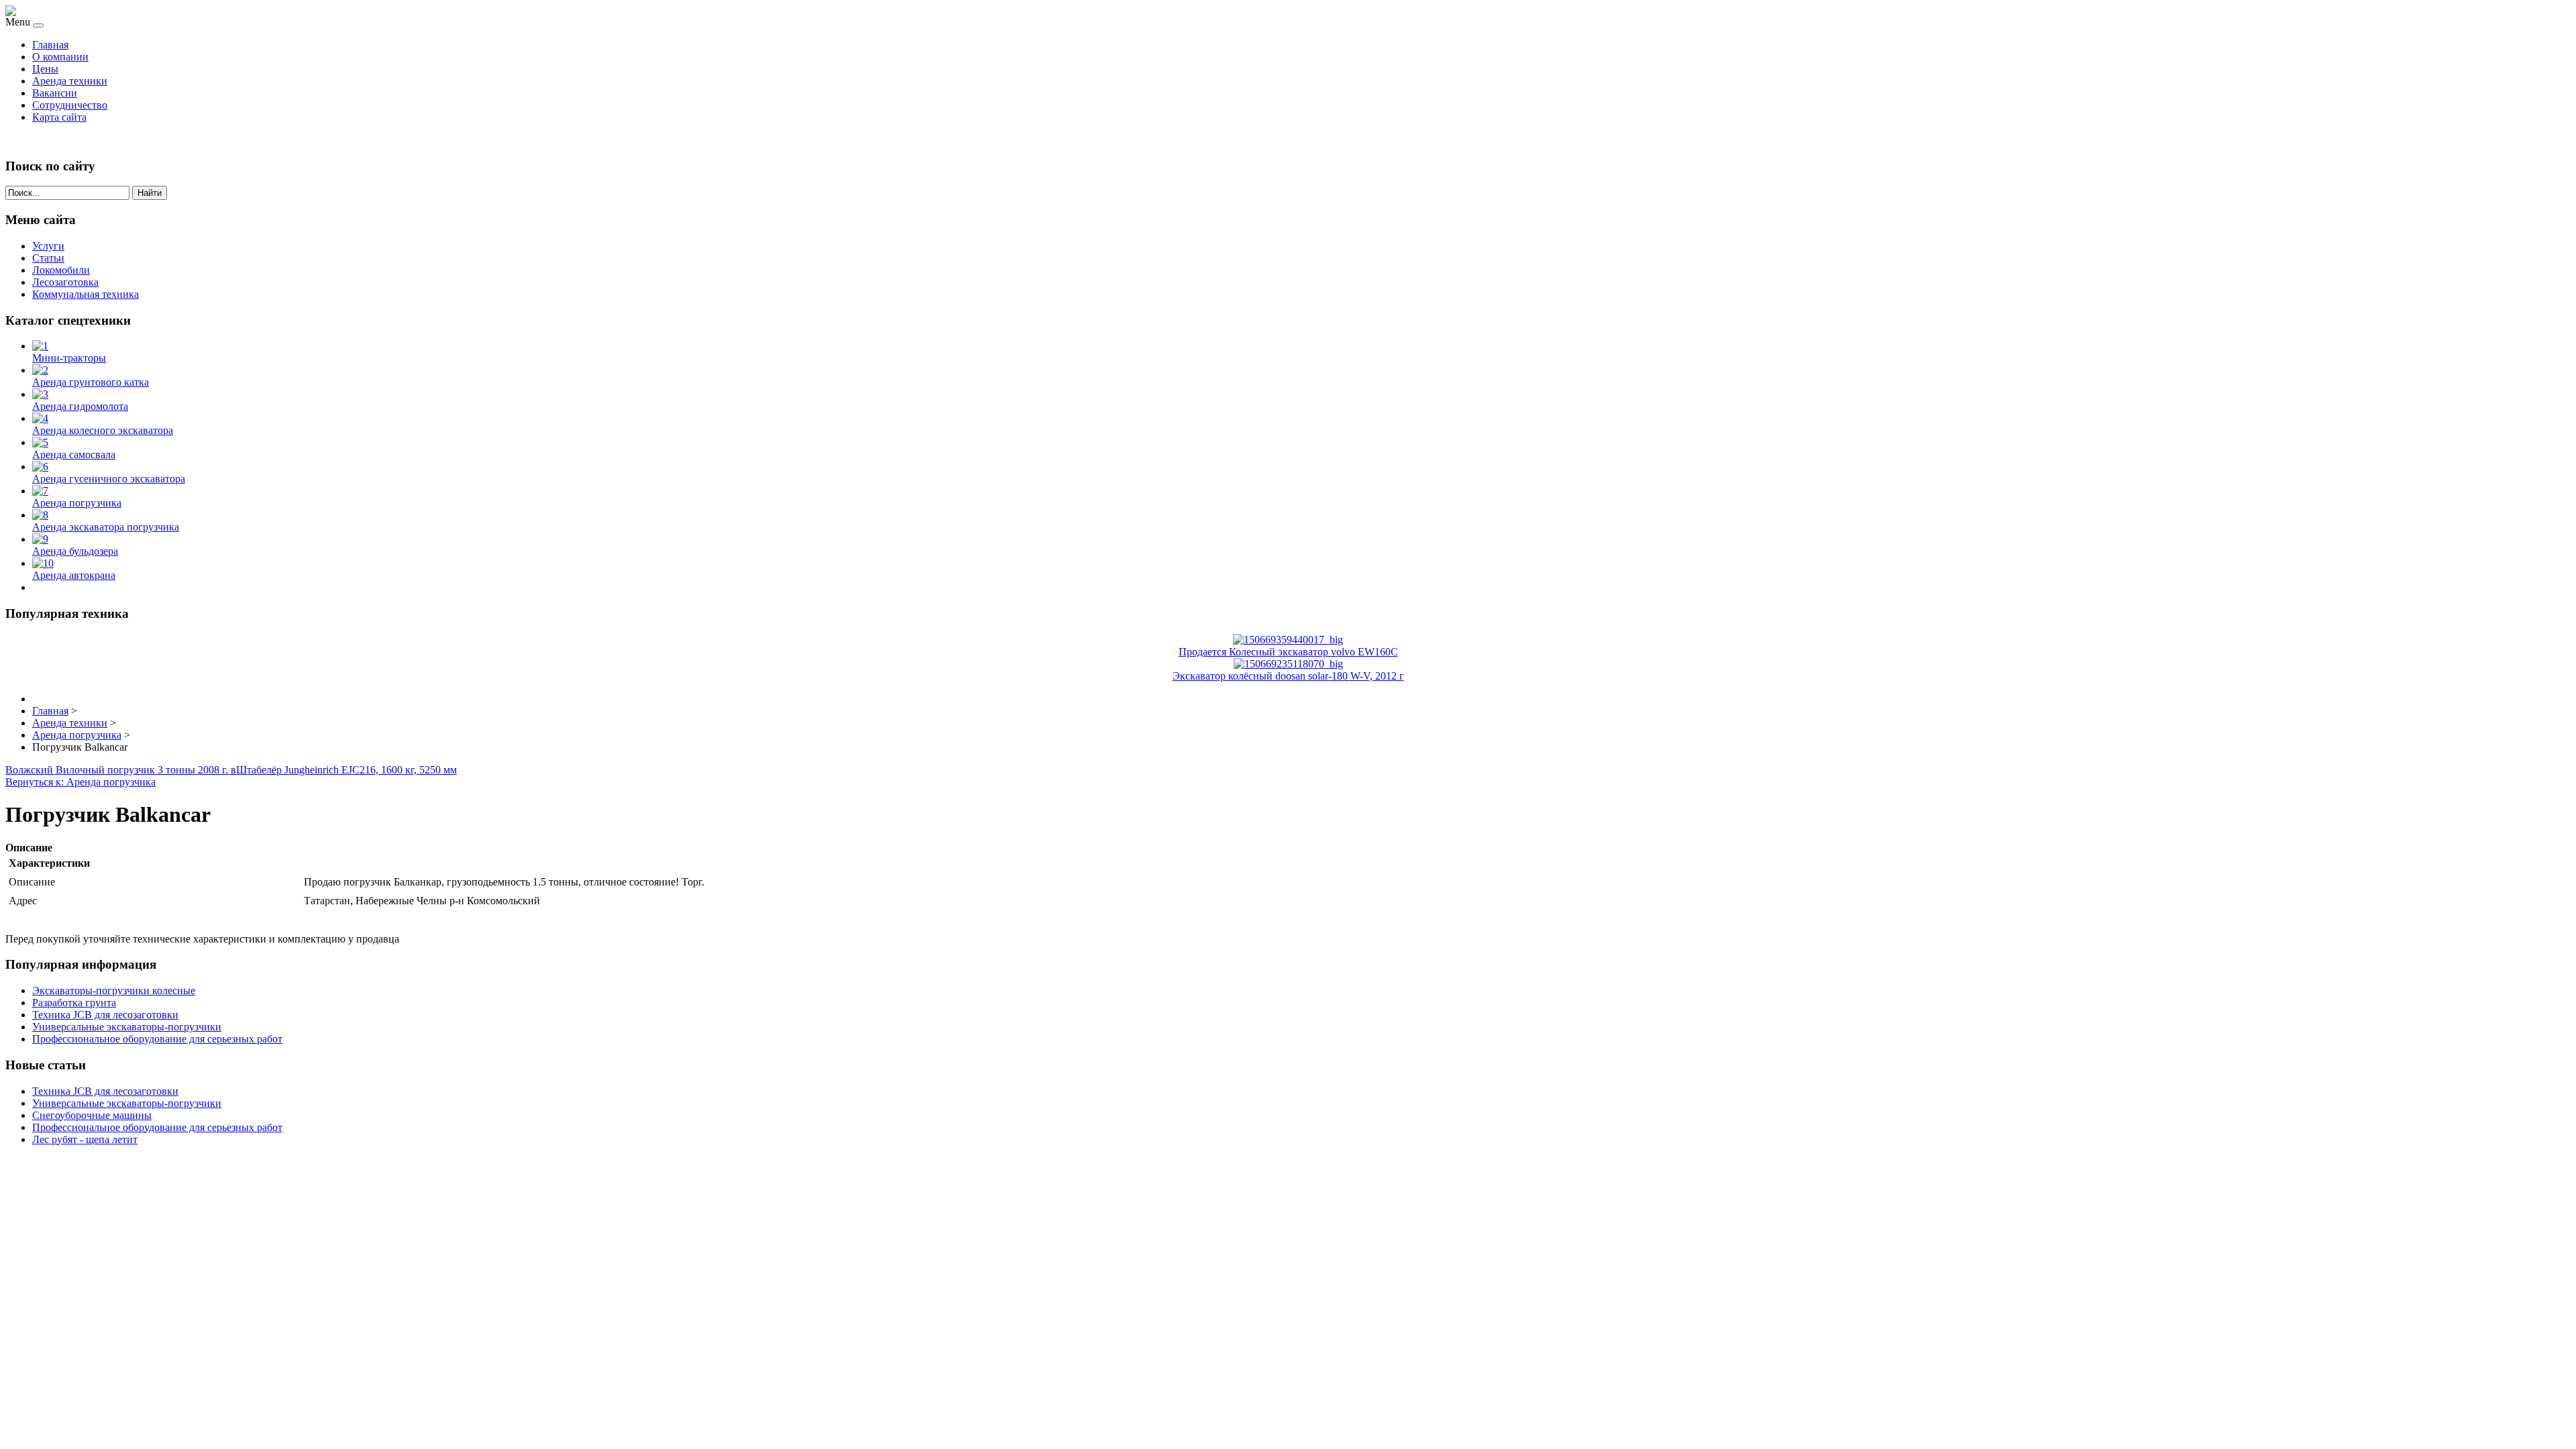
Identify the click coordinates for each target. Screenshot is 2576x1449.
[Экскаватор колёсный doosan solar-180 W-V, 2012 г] (1288, 664)
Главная (50, 45)
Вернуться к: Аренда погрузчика (80, 782)
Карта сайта (59, 117)
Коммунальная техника (86, 294)
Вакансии (55, 93)
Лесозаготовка (65, 282)
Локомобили (61, 270)
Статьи (48, 258)
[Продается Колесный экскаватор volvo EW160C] (1288, 640)
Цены (45, 69)
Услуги (48, 246)
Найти (150, 193)
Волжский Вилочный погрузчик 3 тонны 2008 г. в (121, 770)
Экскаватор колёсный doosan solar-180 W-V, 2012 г (1288, 676)
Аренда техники (70, 81)
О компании (60, 57)
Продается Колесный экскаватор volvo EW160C (1288, 652)
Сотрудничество (70, 105)
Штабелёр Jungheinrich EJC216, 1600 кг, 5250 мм (346, 770)
